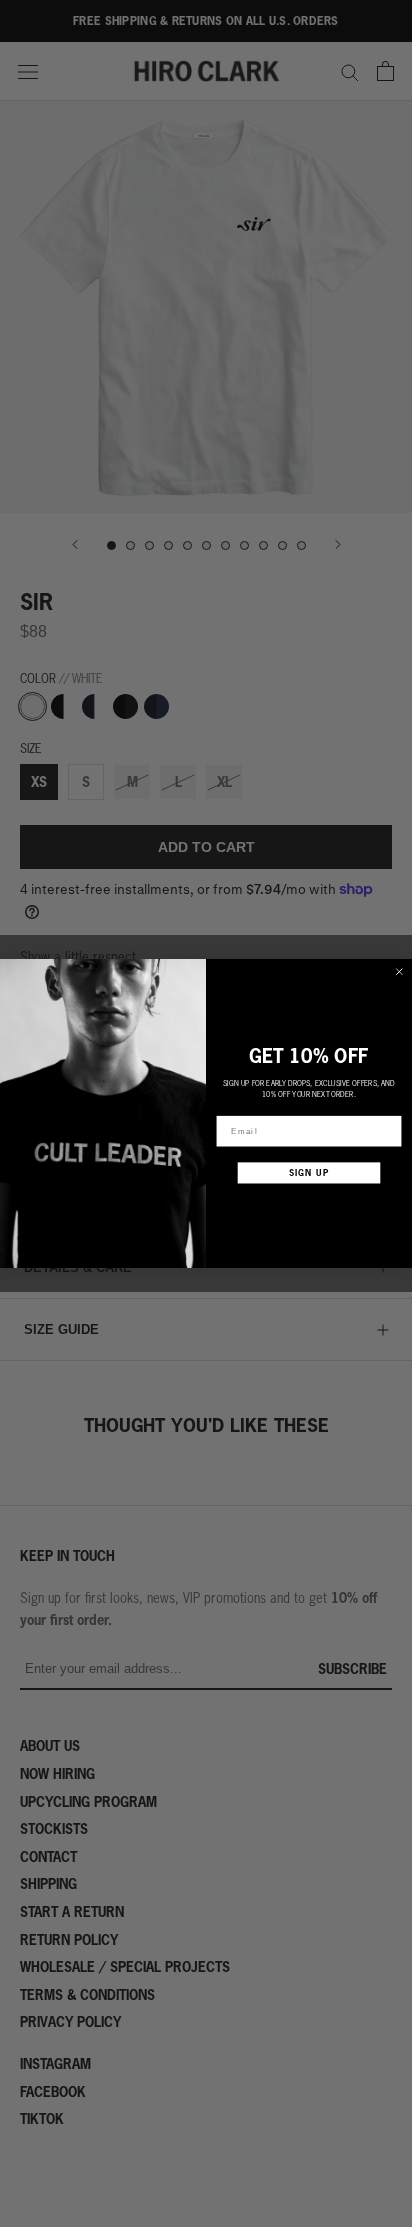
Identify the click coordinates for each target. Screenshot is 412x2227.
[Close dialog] (399, 971)
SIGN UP (309, 1172)
